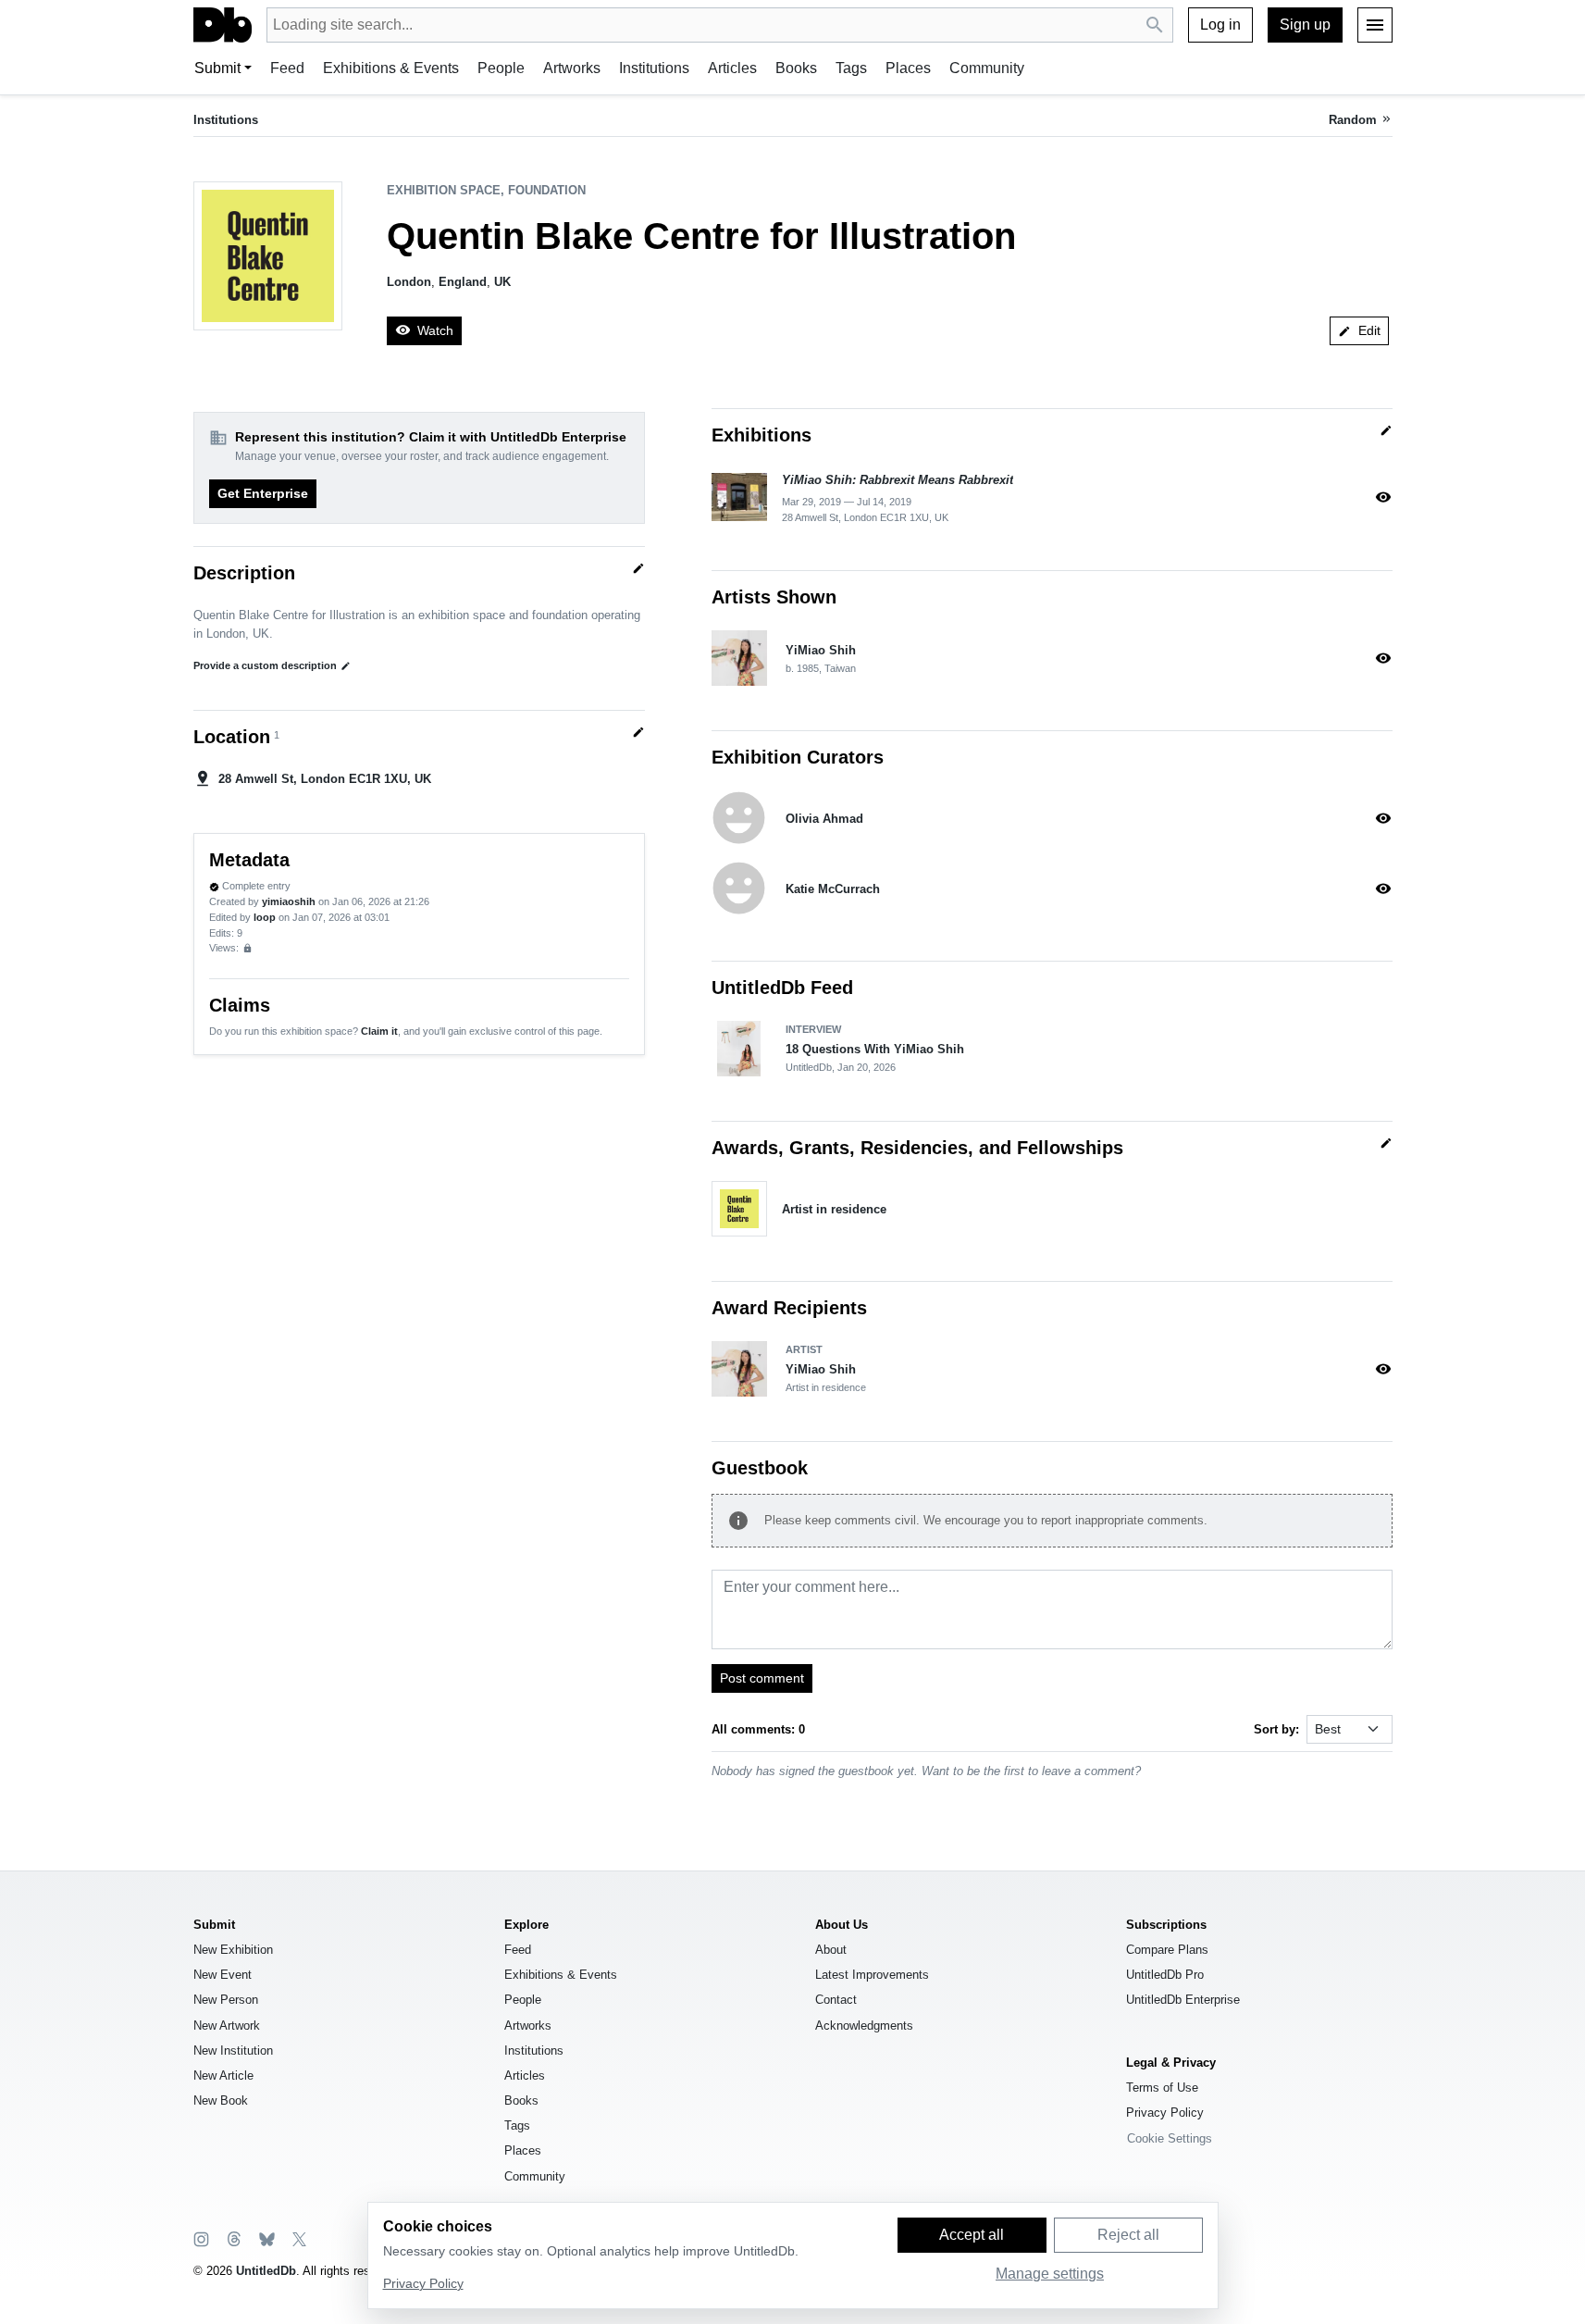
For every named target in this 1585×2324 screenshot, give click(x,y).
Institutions (654, 68)
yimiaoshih (289, 901)
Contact (836, 2000)
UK (502, 282)
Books (796, 68)
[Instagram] (201, 2238)
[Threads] (233, 2238)
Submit (217, 68)
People (501, 68)
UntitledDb (266, 2271)
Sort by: (1276, 1729)
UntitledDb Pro (1165, 1975)
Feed (287, 68)
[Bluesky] (266, 2238)
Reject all (1128, 2235)
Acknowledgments (864, 2026)
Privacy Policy (1165, 2113)
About (831, 1950)
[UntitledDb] (223, 25)
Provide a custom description (272, 665)
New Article (223, 2075)
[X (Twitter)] (298, 2238)
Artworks (572, 68)
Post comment (762, 1678)
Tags (851, 68)
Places (908, 68)
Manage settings (1050, 2274)
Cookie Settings (1170, 2138)
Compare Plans (1167, 1950)
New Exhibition (233, 1950)
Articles (732, 68)
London (409, 282)
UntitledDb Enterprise (1183, 2000)
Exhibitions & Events (391, 68)
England (463, 282)
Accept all (972, 2235)
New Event (223, 1975)
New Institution (233, 2051)
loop (265, 917)
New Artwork (227, 2026)
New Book (221, 2100)
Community (987, 68)
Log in (1220, 25)
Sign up (1305, 25)
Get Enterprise (263, 493)
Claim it (379, 1031)
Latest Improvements (872, 1975)
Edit (1359, 330)
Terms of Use (1162, 2088)
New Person (226, 2000)
